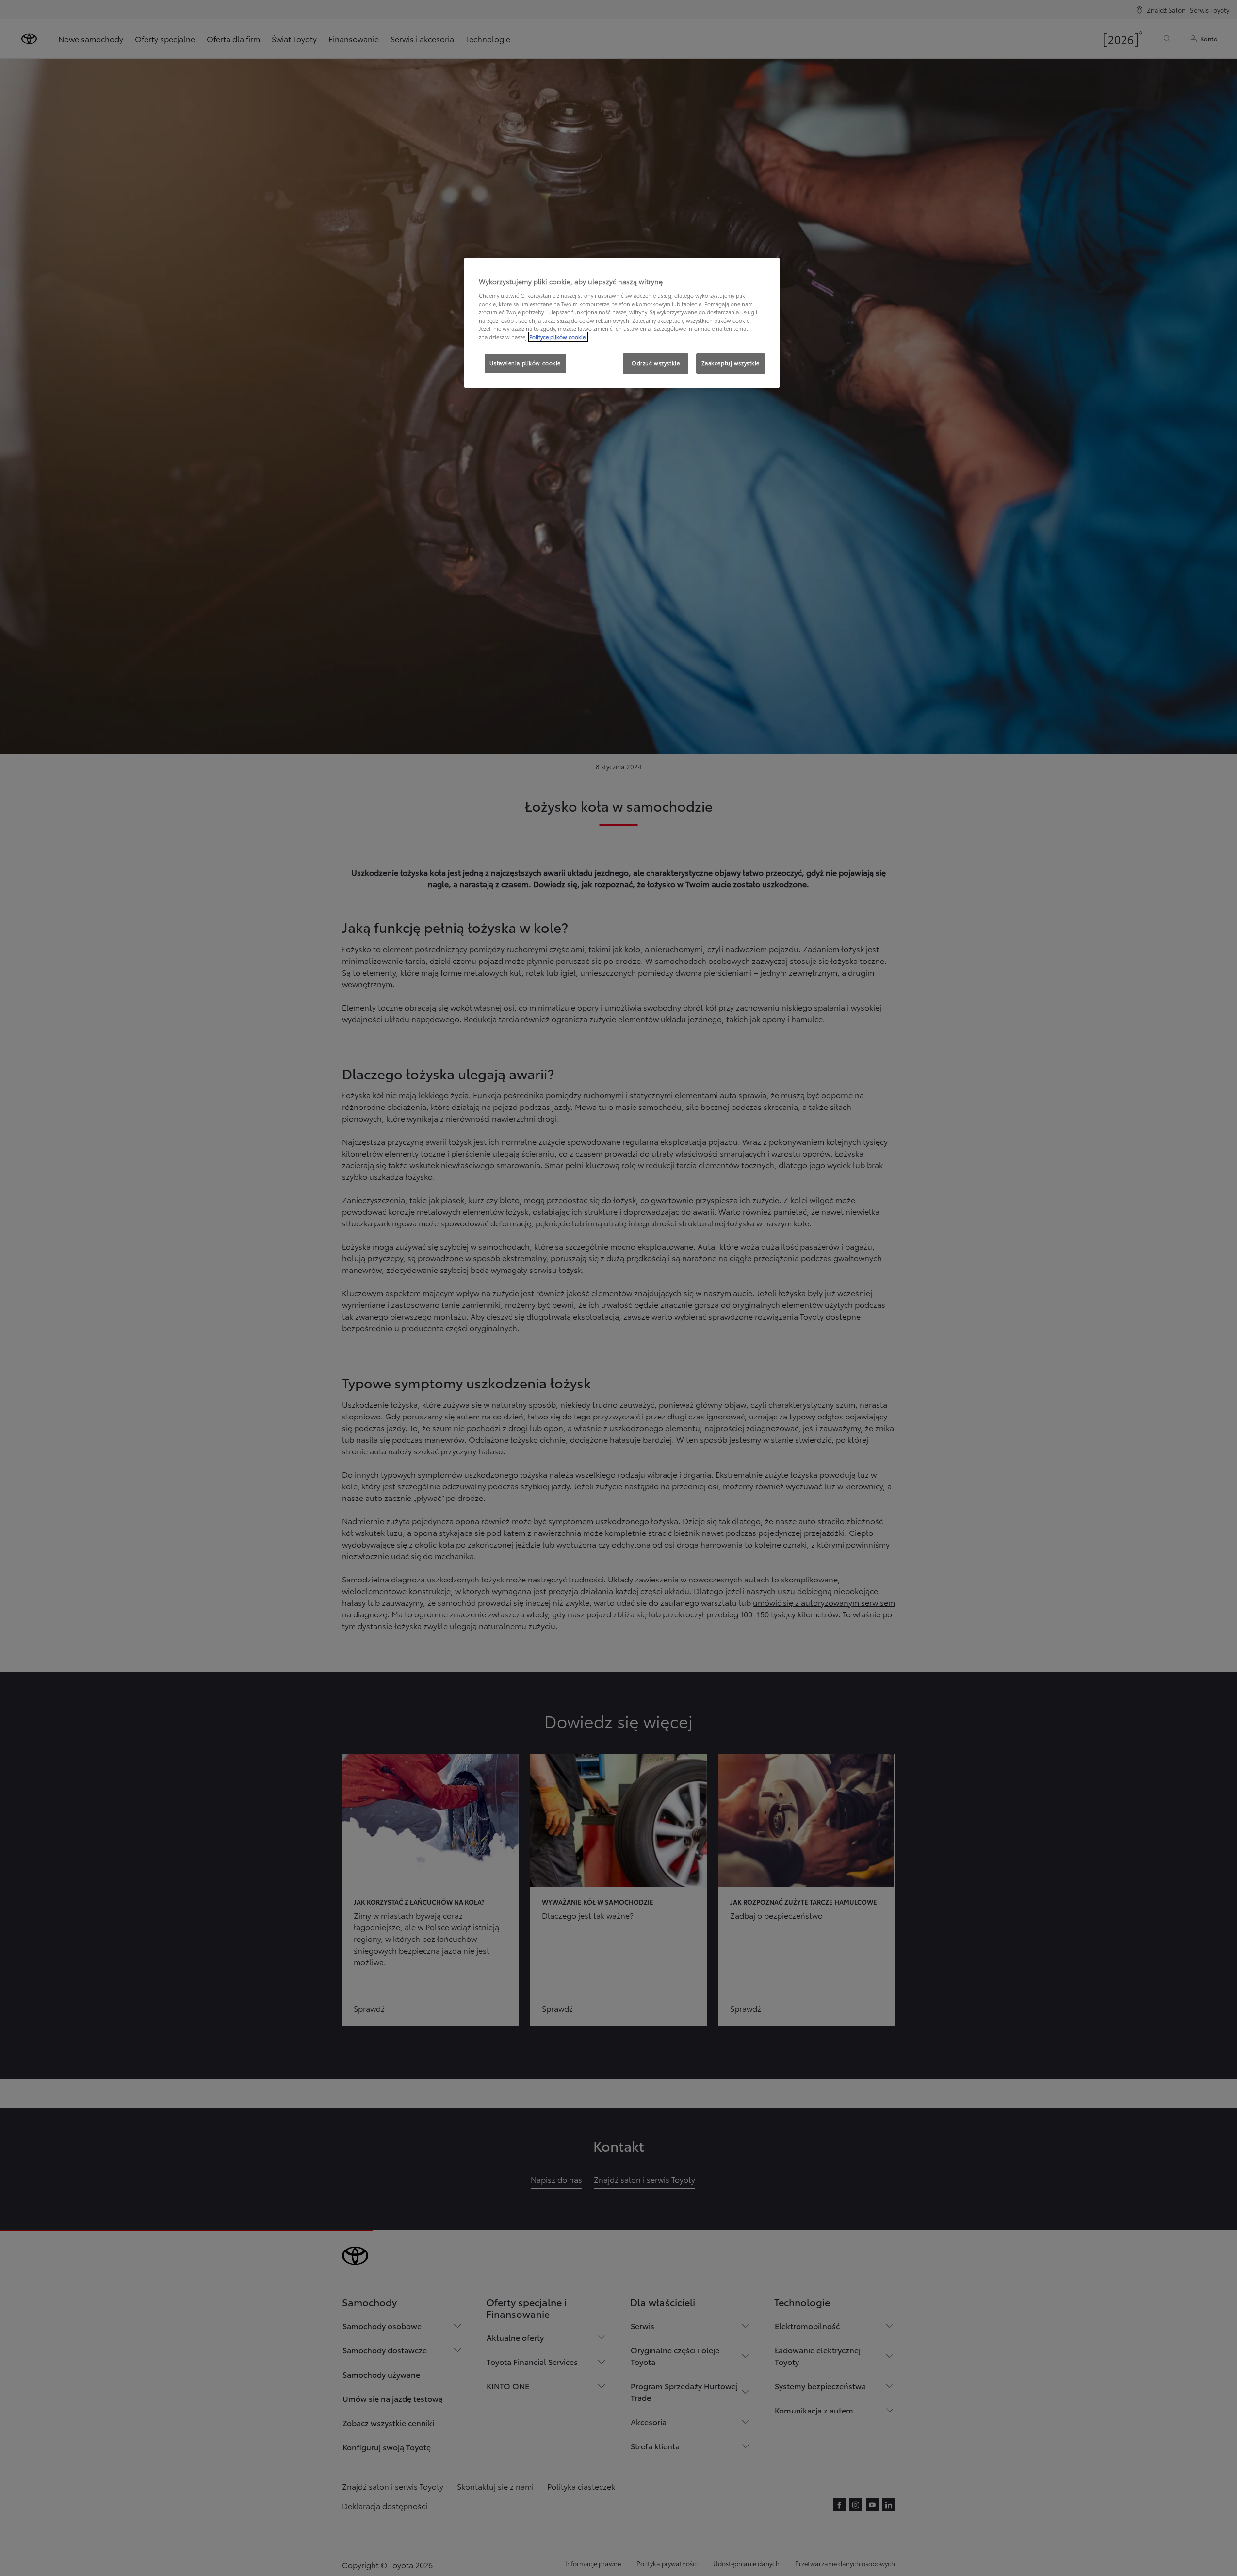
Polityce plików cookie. (558, 337)
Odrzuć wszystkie (656, 363)
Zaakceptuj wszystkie (731, 363)
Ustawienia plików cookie (525, 363)
